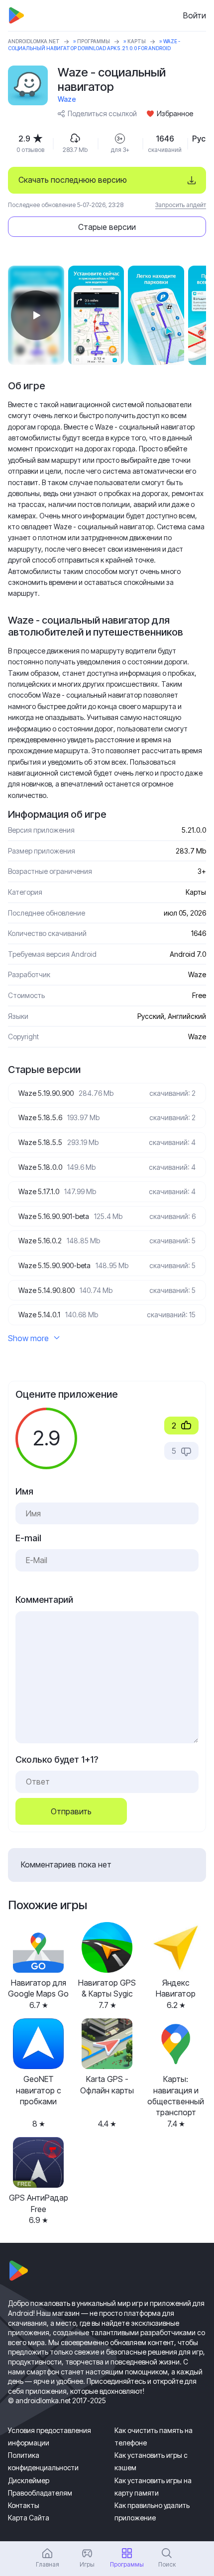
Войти (195, 15)
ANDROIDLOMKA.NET (34, 41)
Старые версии (107, 227)
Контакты (24, 2505)
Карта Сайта (29, 2518)
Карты (137, 41)
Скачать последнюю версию (73, 180)
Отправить (71, 1811)
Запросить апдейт (181, 205)
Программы (94, 41)
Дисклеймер (29, 2480)
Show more (28, 1338)
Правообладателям (40, 2493)
